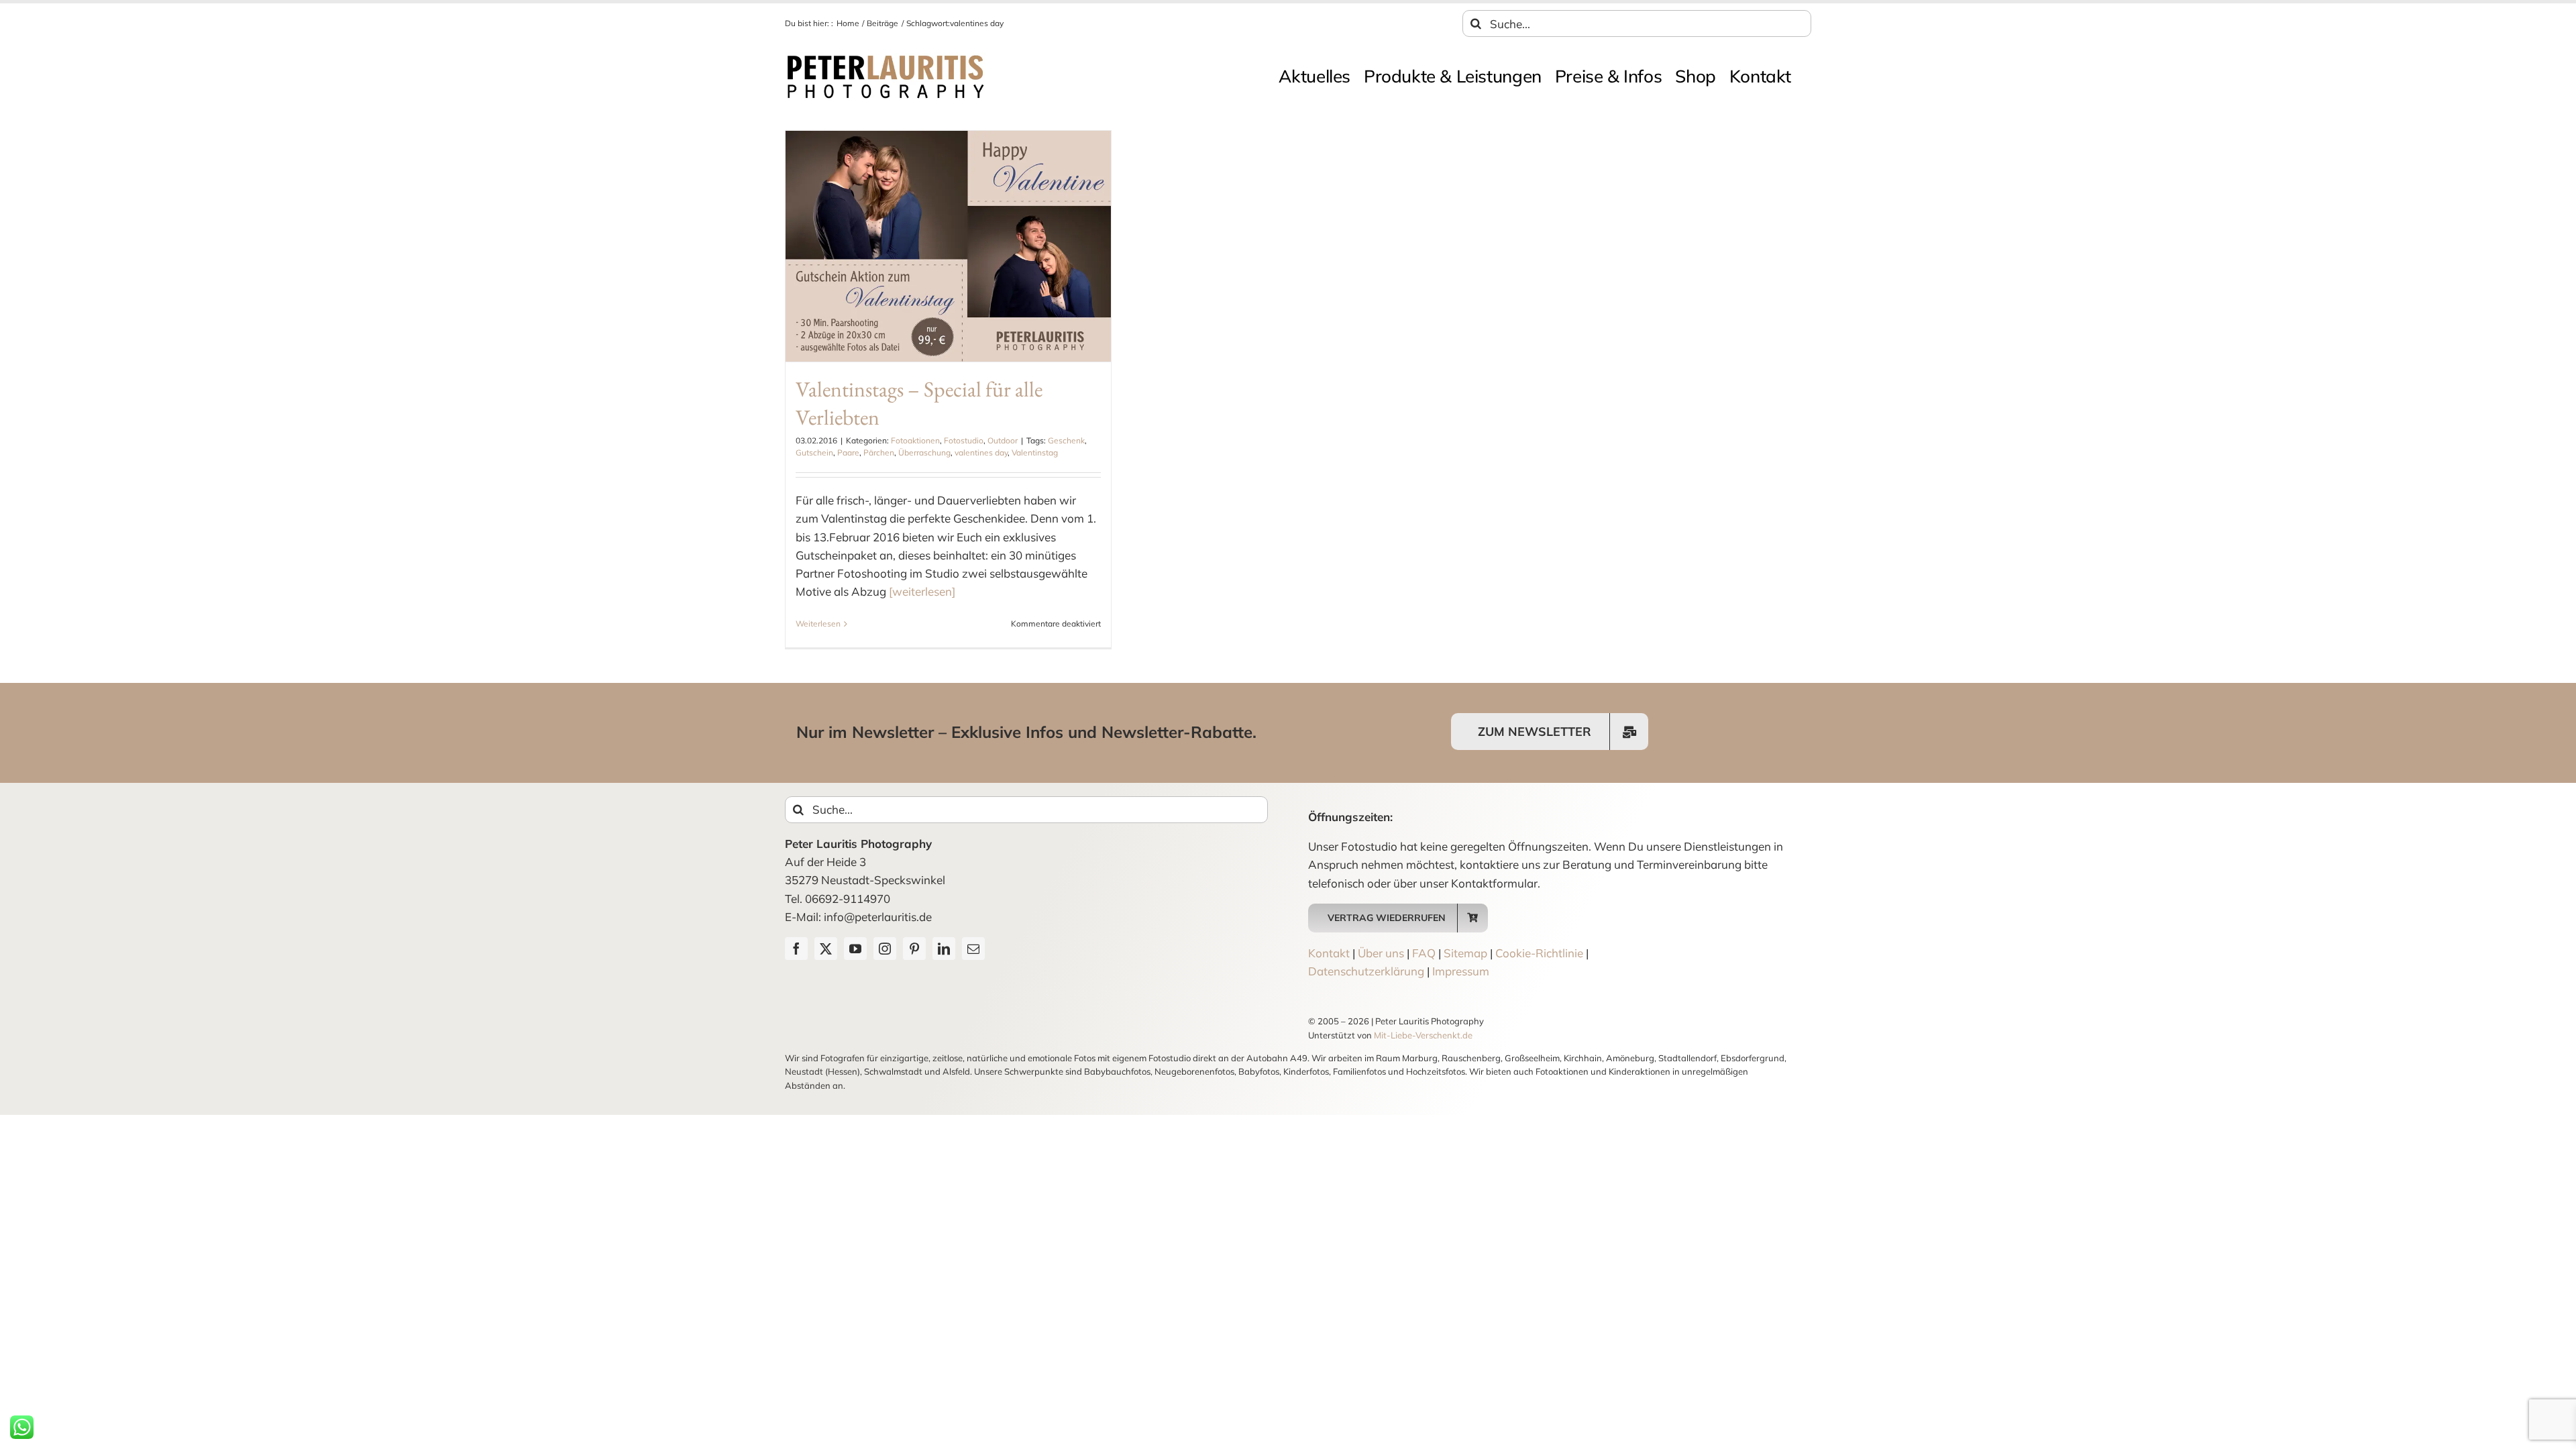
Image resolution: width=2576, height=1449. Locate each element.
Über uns (1381, 953)
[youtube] (855, 949)
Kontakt (1329, 953)
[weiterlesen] (922, 591)
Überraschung (924, 452)
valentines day (981, 452)
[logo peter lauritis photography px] (885, 58)
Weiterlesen (818, 624)
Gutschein (814, 452)
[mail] (973, 949)
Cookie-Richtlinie (1539, 953)
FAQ (1424, 953)
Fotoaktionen (915, 440)
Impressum (1461, 971)
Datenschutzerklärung (1366, 971)
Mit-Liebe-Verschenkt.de (1423, 1035)
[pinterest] (914, 949)
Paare (848, 452)
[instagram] (885, 949)
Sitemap (1465, 953)
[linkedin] (944, 949)
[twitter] (826, 949)
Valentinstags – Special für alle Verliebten (919, 403)
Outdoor (1003, 440)
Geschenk (1066, 440)
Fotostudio (964, 440)
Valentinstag (1035, 452)
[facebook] (796, 949)
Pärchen (879, 452)
